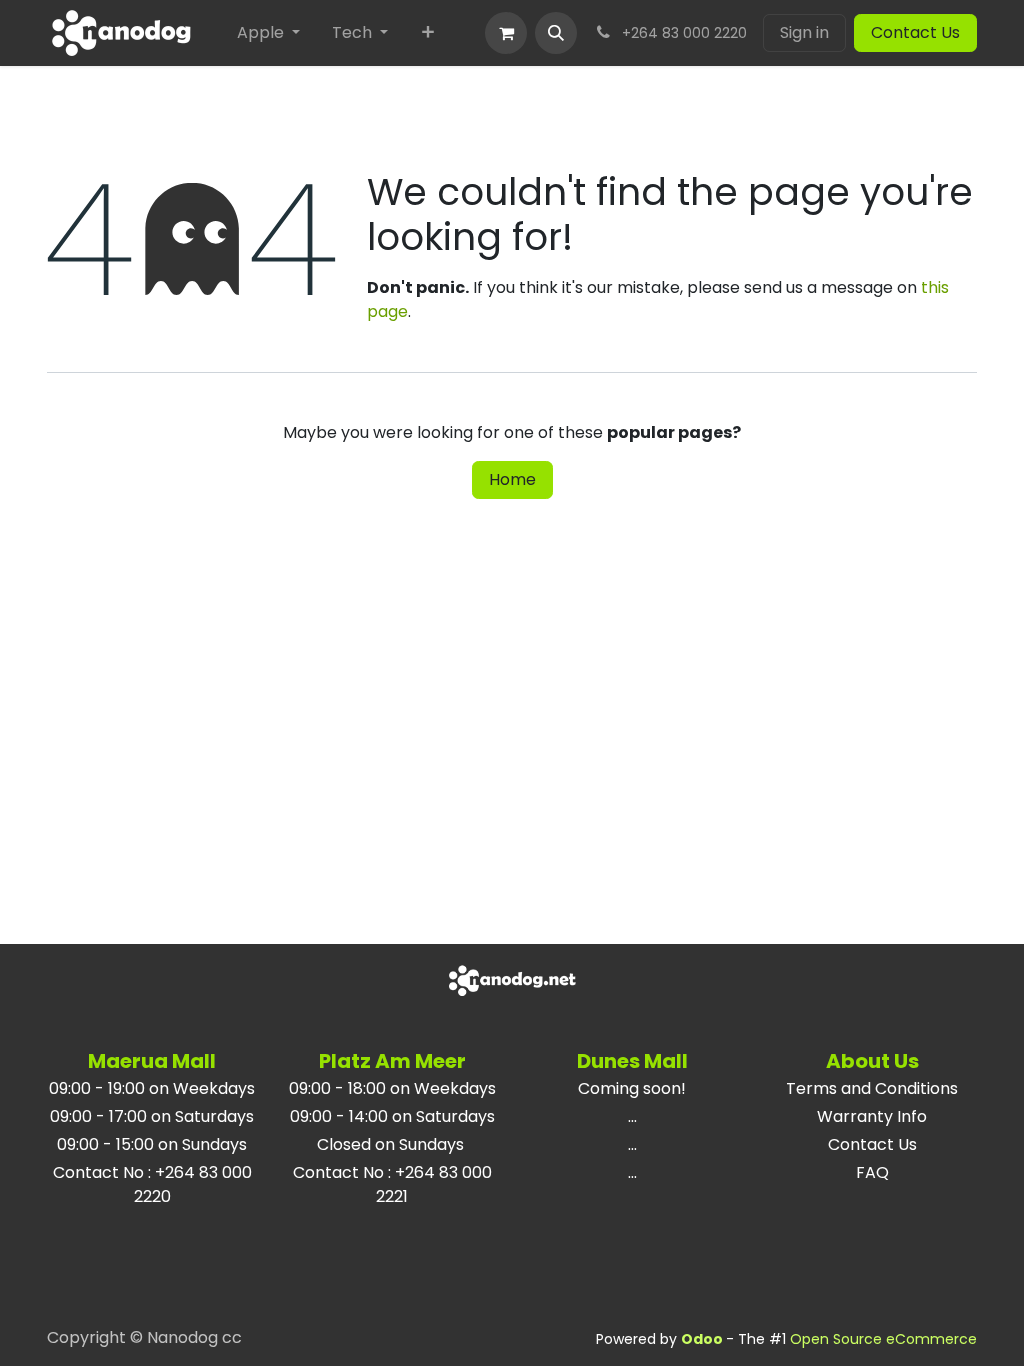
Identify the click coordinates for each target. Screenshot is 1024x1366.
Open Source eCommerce (883, 1339)
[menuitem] (268, 33)
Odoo (703, 1339)
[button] (556, 33)
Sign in (804, 32)
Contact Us (915, 32)
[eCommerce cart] (506, 33)
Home (512, 479)
